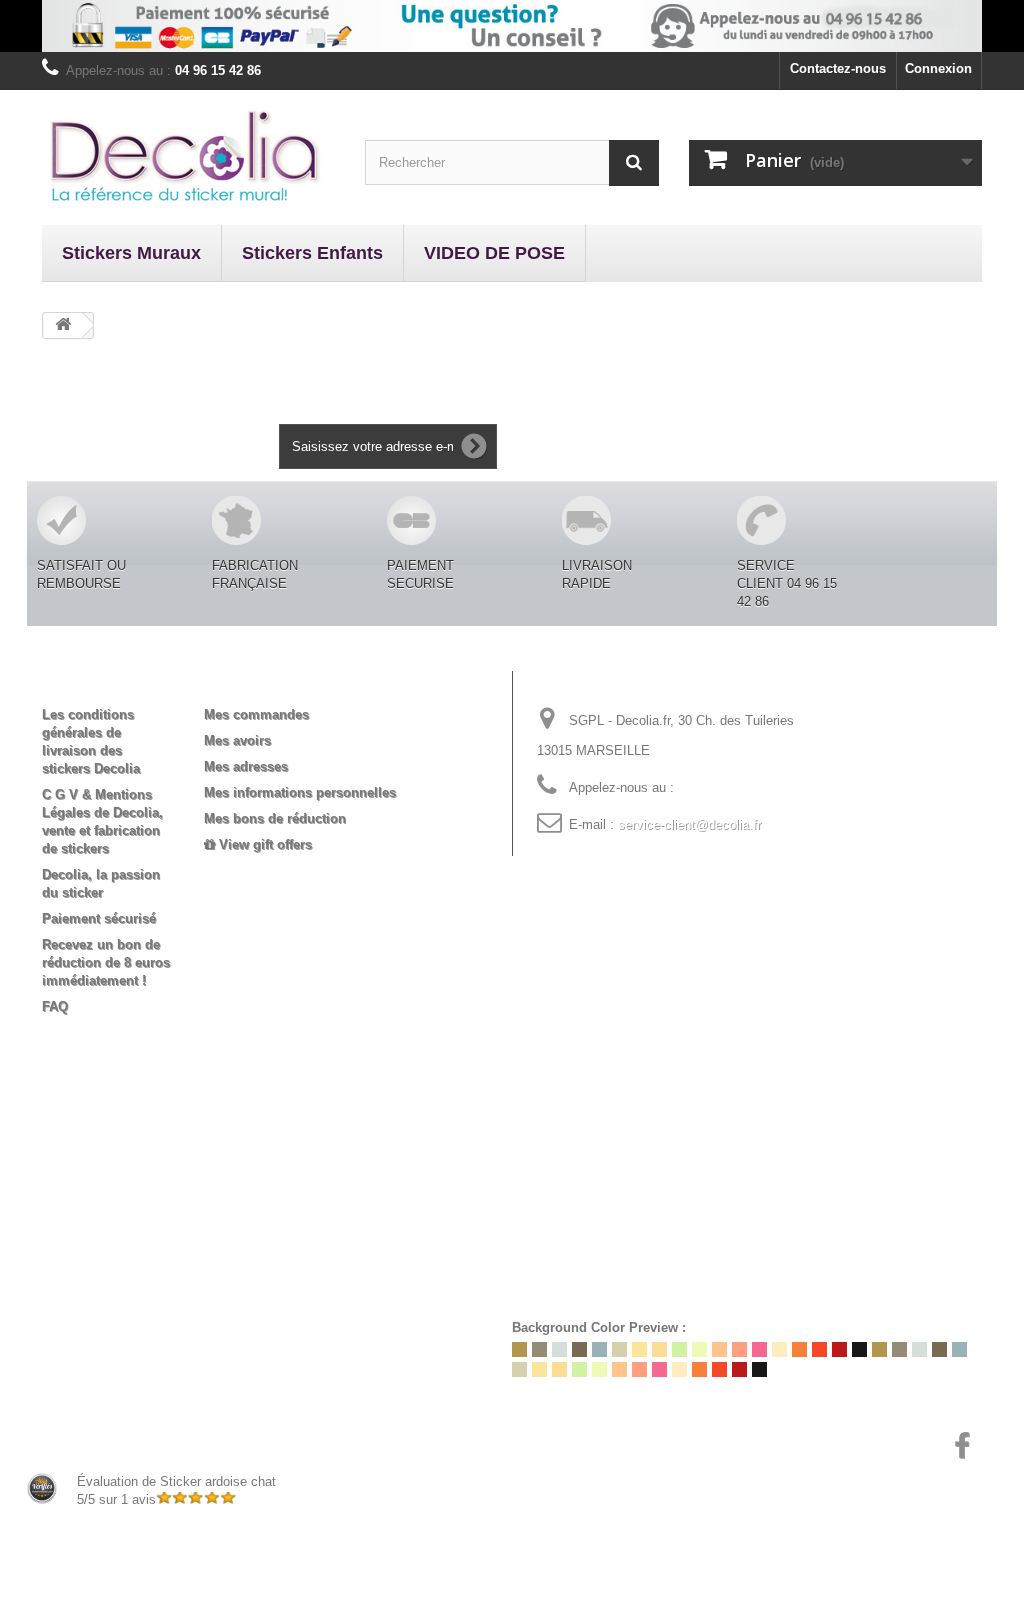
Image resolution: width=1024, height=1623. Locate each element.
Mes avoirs (237, 740)
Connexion (938, 68)
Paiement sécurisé (99, 918)
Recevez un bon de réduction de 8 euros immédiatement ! (106, 962)
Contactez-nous (838, 68)
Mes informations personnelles (300, 792)
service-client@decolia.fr (689, 824)
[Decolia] (188, 155)
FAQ (55, 1006)
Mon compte (259, 682)
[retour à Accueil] (63, 325)
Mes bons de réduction (275, 818)
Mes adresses (246, 766)
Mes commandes (256, 714)
